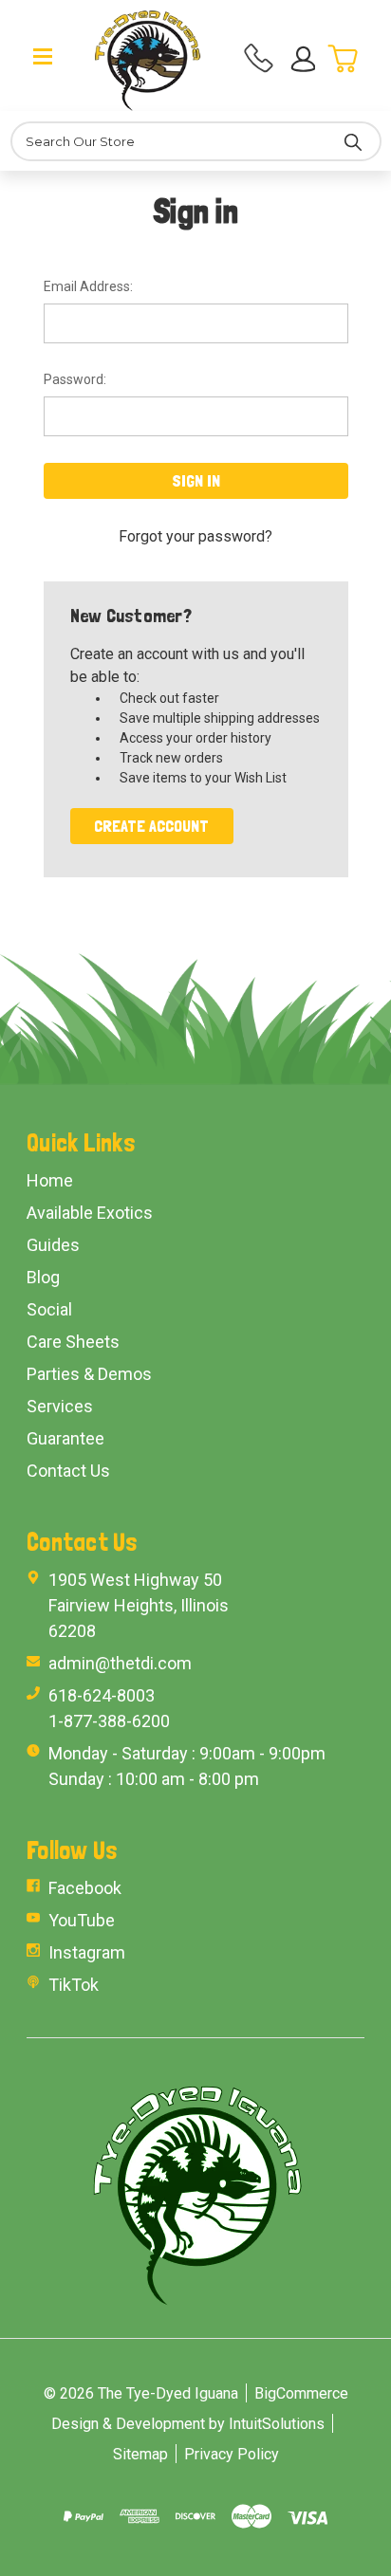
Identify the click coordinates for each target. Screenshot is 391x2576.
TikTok (74, 1985)
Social (49, 1309)
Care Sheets (73, 1342)
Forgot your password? (195, 536)
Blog (43, 1277)
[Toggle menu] (43, 55)
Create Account (151, 826)
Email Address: (88, 286)
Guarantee (65, 1438)
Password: (75, 379)
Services (60, 1406)
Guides (53, 1245)
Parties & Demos (89, 1374)
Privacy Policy (232, 2454)
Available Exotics (90, 1213)
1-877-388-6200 (109, 1721)
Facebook (85, 1888)
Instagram (87, 1952)
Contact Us (68, 1471)
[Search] (353, 141)
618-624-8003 (102, 1695)
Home (50, 1180)
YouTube (82, 1920)
